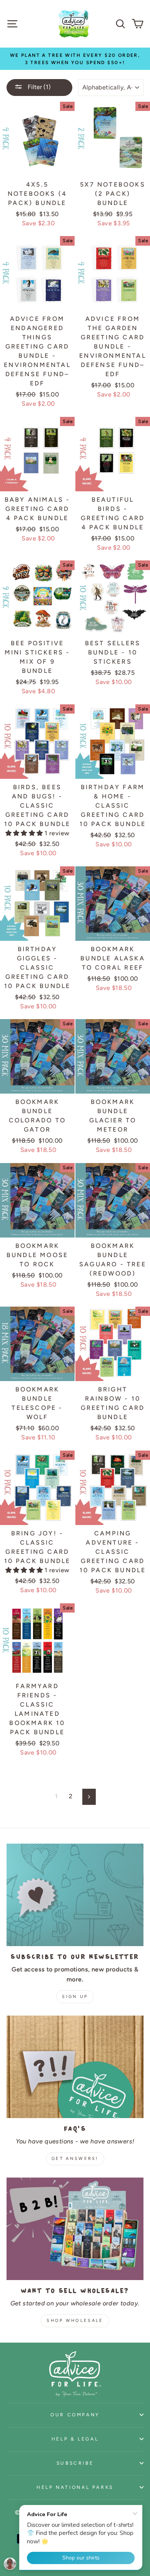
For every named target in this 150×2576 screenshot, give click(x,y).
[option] (75, 59)
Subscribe (75, 2463)
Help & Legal (75, 2439)
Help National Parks (75, 2487)
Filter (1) (38, 87)
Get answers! (75, 2159)
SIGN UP (75, 1997)
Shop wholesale (75, 2321)
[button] (25, 833)
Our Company (75, 2415)
